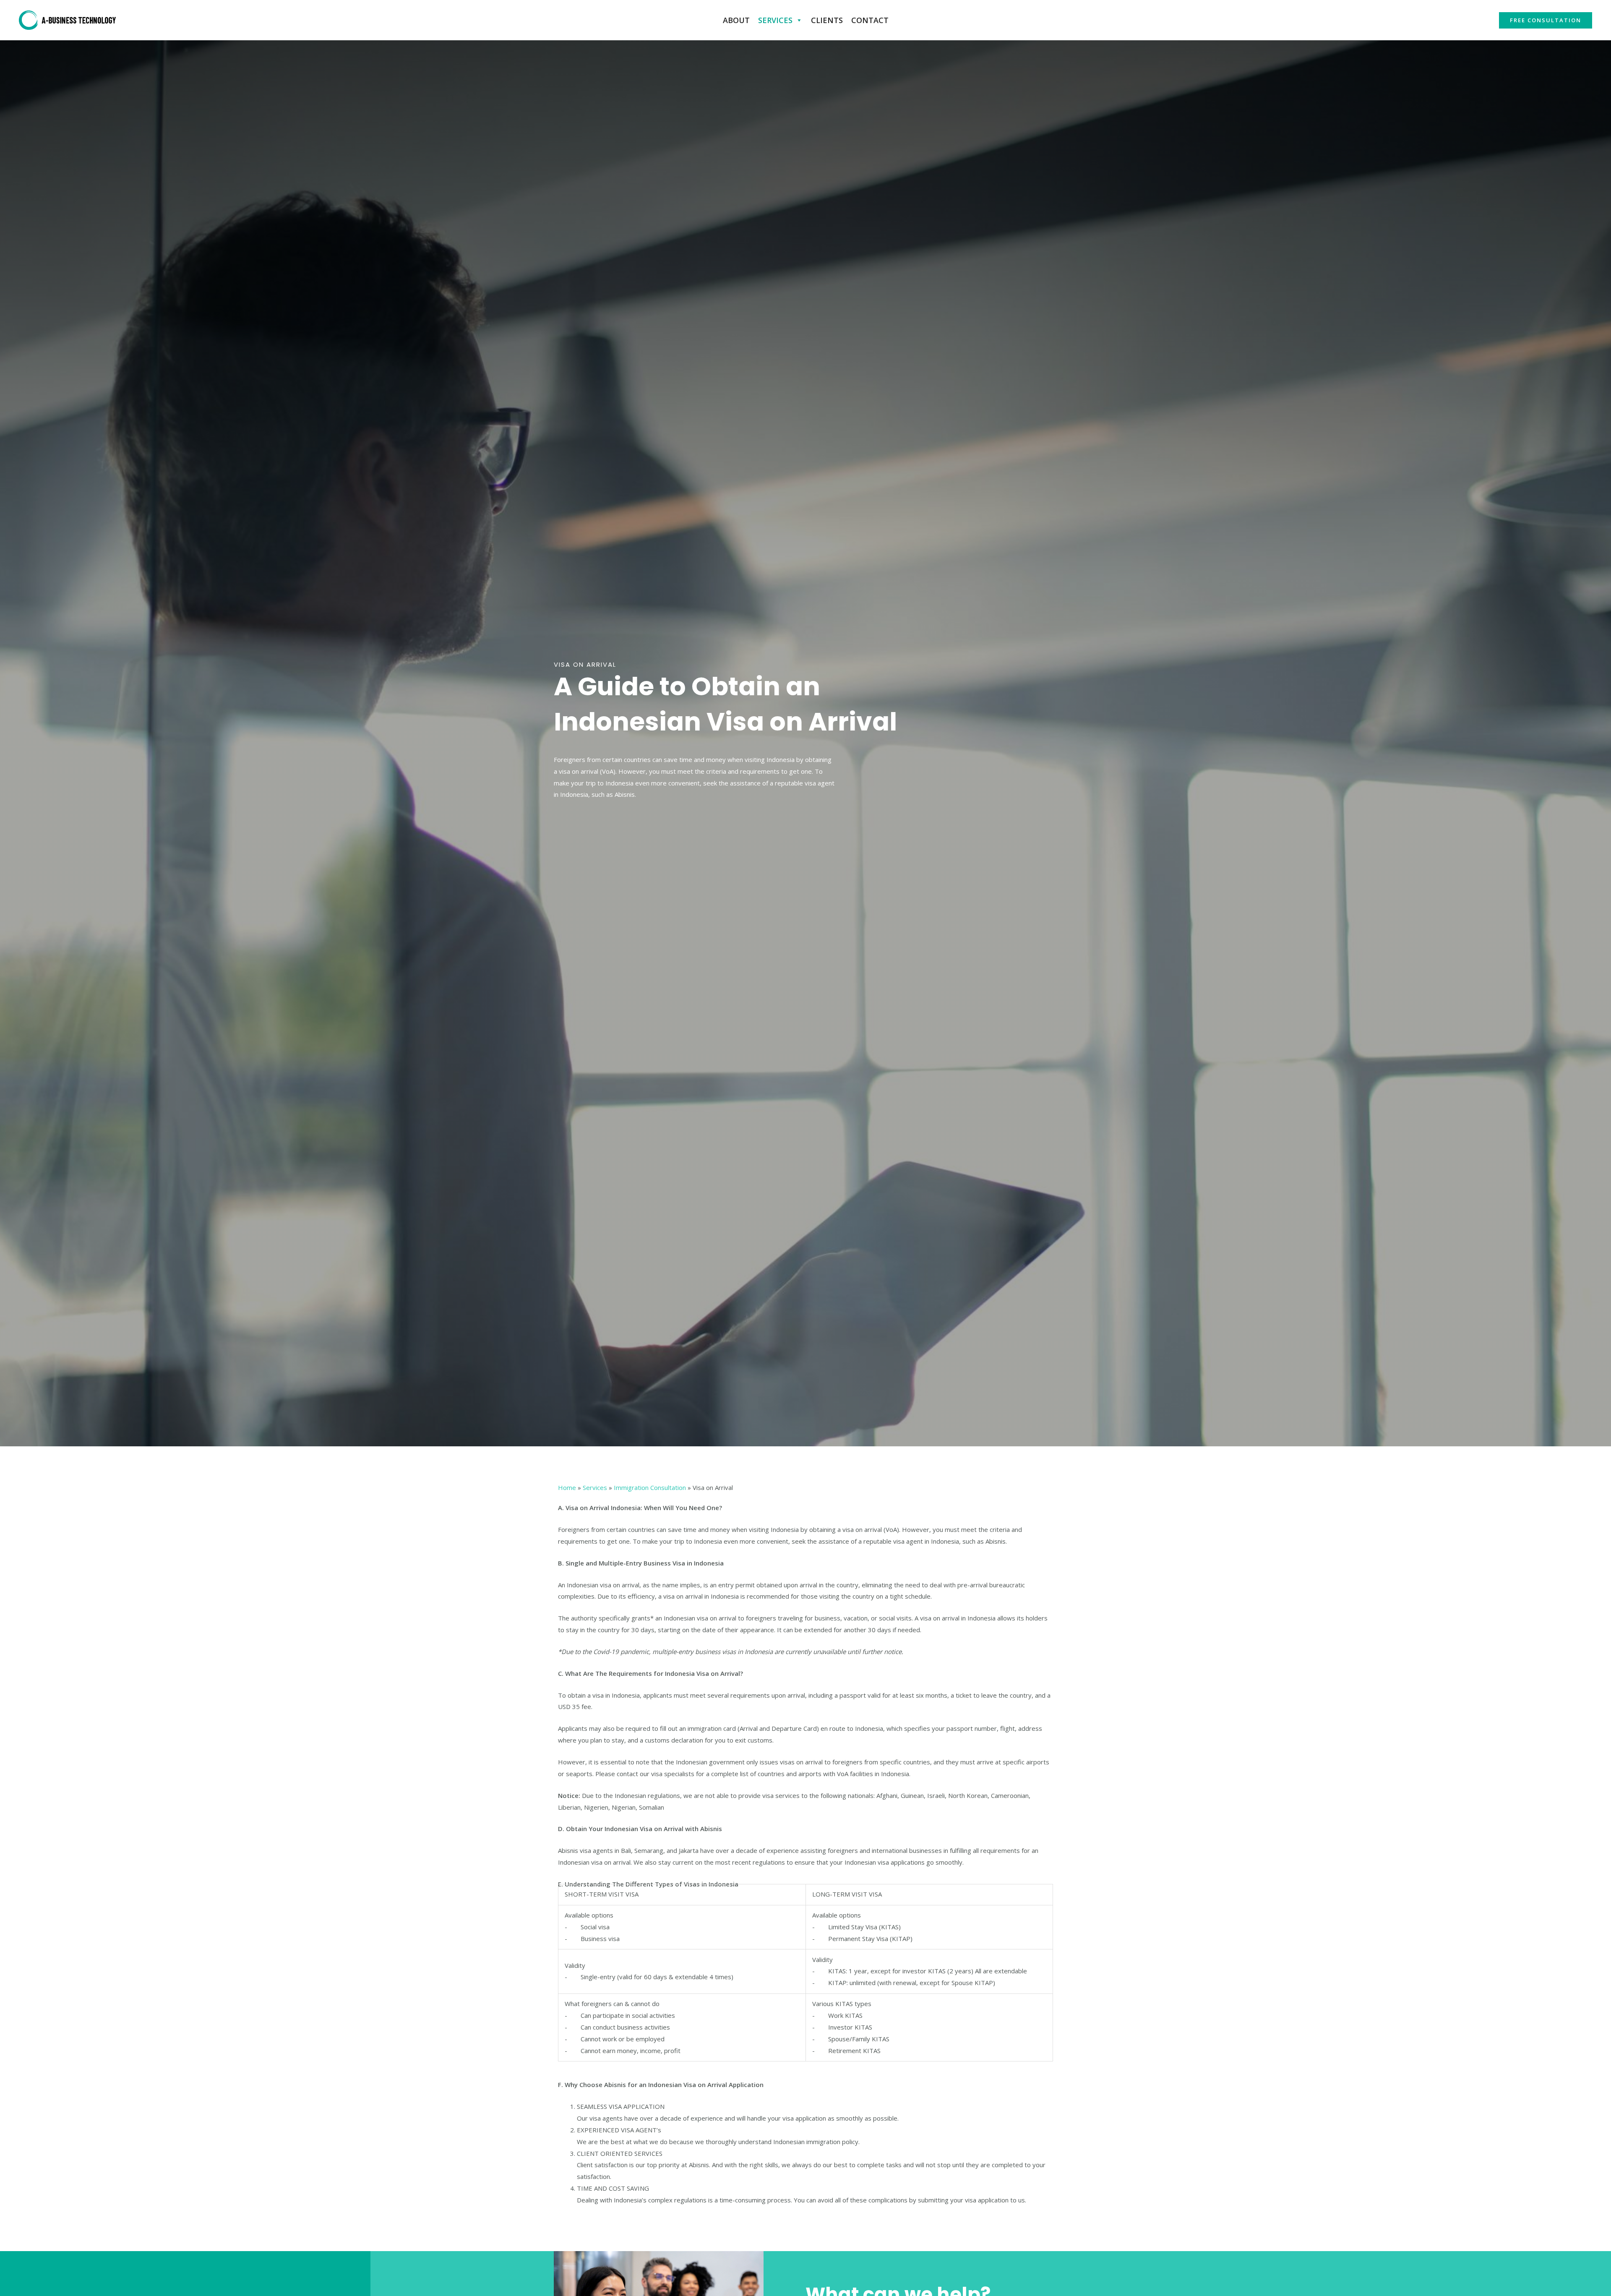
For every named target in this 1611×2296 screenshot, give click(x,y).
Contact (870, 20)
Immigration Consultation (650, 1487)
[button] (1546, 20)
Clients (827, 20)
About (736, 20)
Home (567, 1487)
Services (775, 20)
